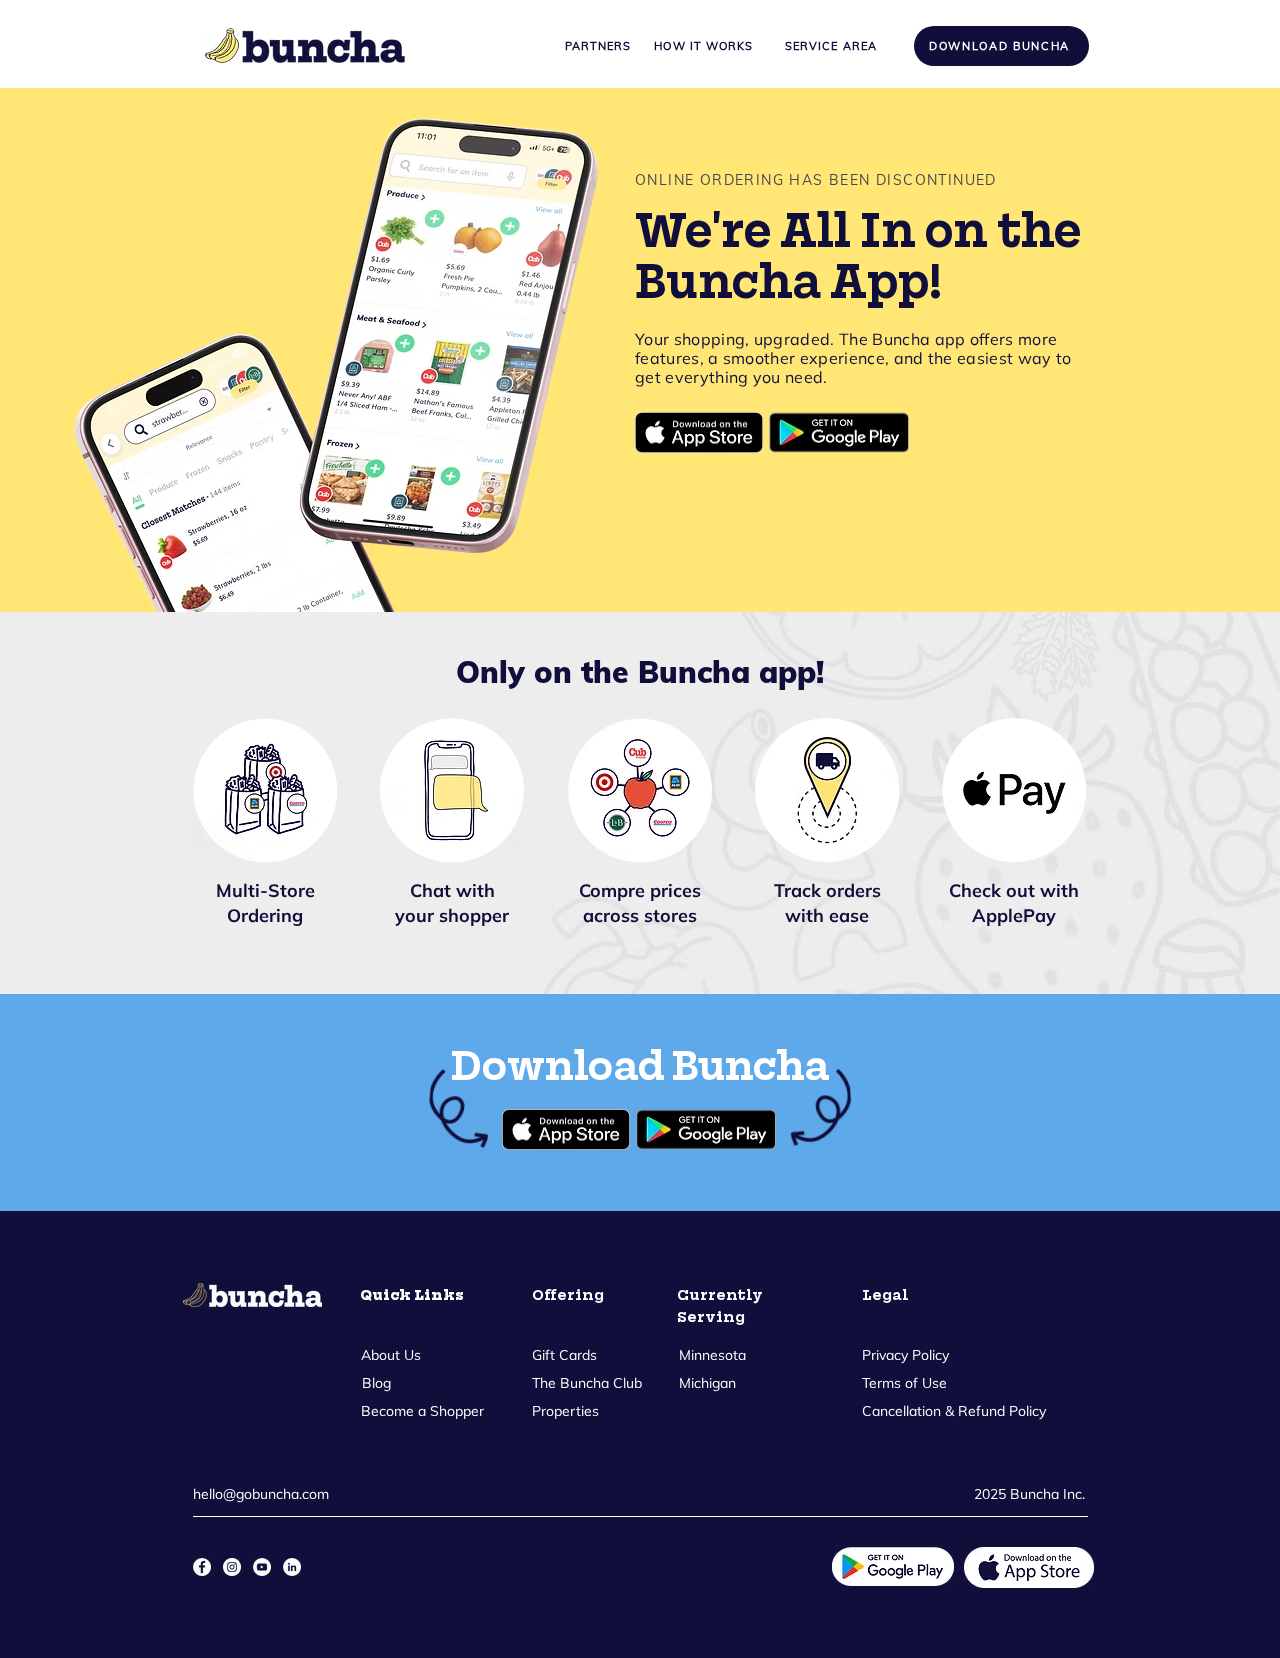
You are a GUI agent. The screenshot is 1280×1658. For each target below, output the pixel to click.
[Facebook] (202, 1567)
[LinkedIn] (292, 1567)
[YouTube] (262, 1567)
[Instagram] (232, 1567)
